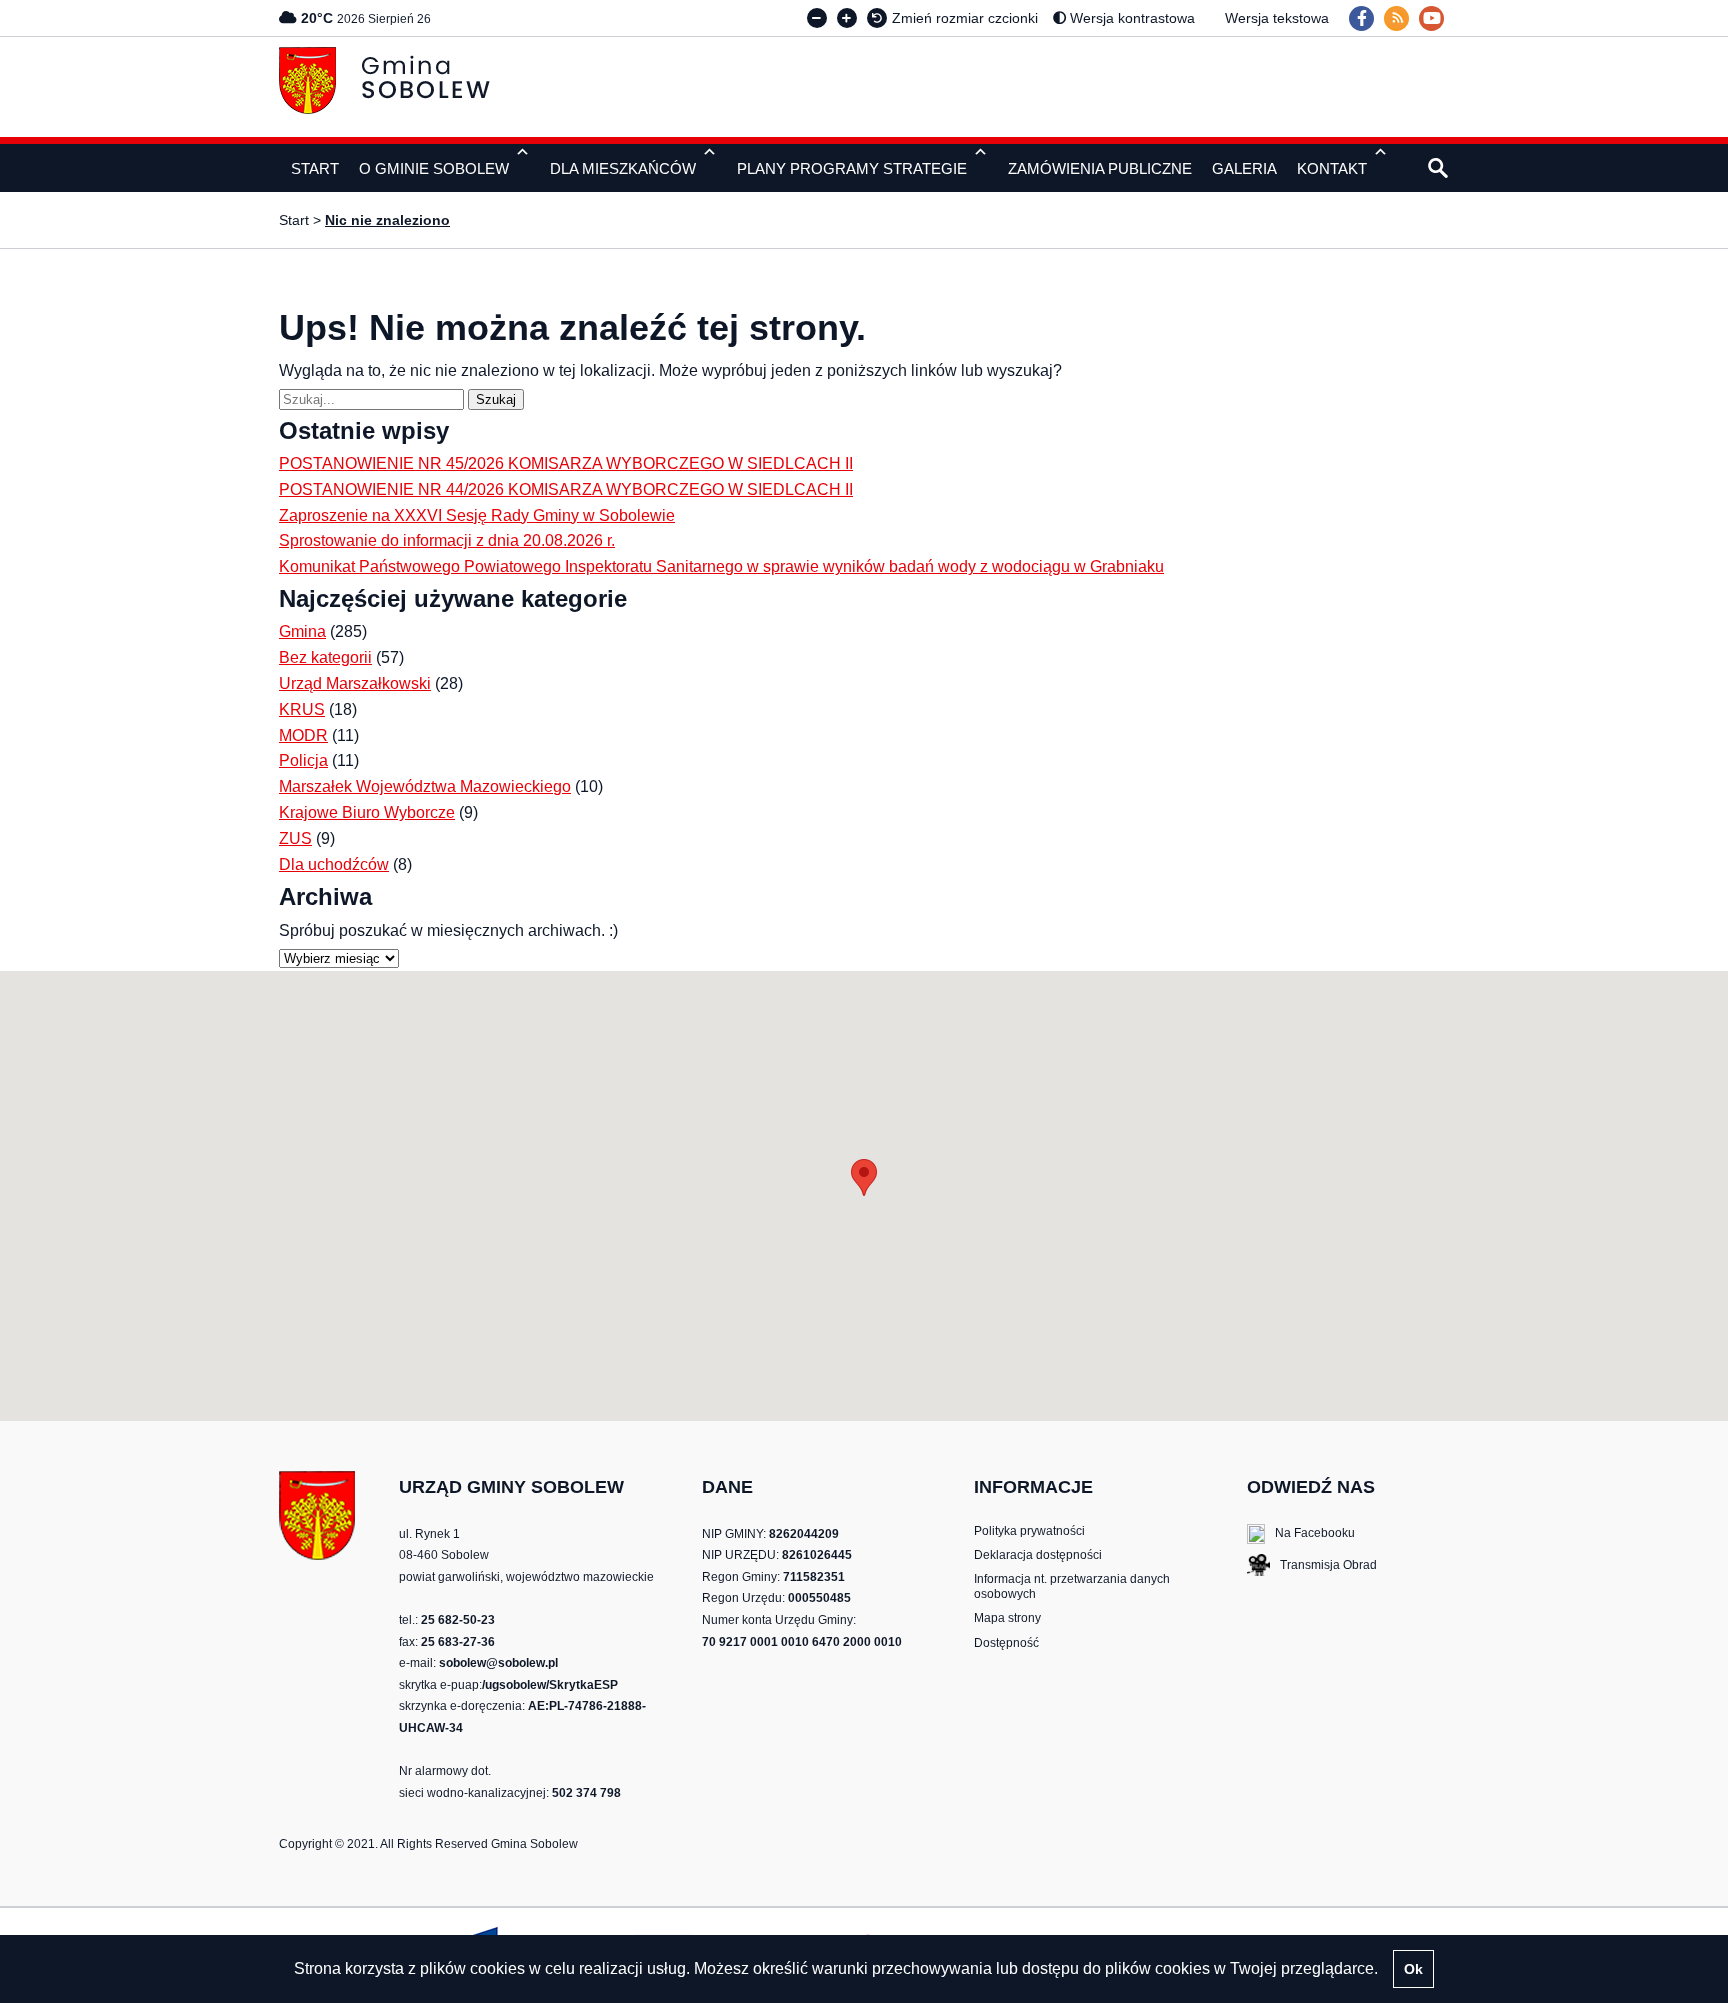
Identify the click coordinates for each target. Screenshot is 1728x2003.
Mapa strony (1007, 1618)
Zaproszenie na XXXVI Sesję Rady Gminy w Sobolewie (477, 515)
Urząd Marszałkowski (355, 683)
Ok (1413, 1969)
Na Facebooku (1301, 1534)
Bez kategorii (325, 657)
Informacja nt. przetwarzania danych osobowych (1072, 1586)
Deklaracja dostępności (1038, 1555)
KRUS (302, 709)
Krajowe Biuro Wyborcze (367, 812)
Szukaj (500, 399)
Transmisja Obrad (1312, 1567)
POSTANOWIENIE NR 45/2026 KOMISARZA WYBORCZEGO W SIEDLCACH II (566, 463)
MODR (303, 735)
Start (294, 220)
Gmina (302, 631)
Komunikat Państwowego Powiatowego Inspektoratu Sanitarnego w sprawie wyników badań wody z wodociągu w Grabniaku (721, 566)
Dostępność (1006, 1643)
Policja (303, 760)
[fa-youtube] (1431, 18)
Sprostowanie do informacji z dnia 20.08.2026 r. (447, 540)
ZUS (295, 838)
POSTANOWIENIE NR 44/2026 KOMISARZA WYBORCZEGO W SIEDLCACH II (566, 489)
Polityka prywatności (1029, 1531)
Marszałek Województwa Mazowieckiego (425, 786)
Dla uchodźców (334, 864)
